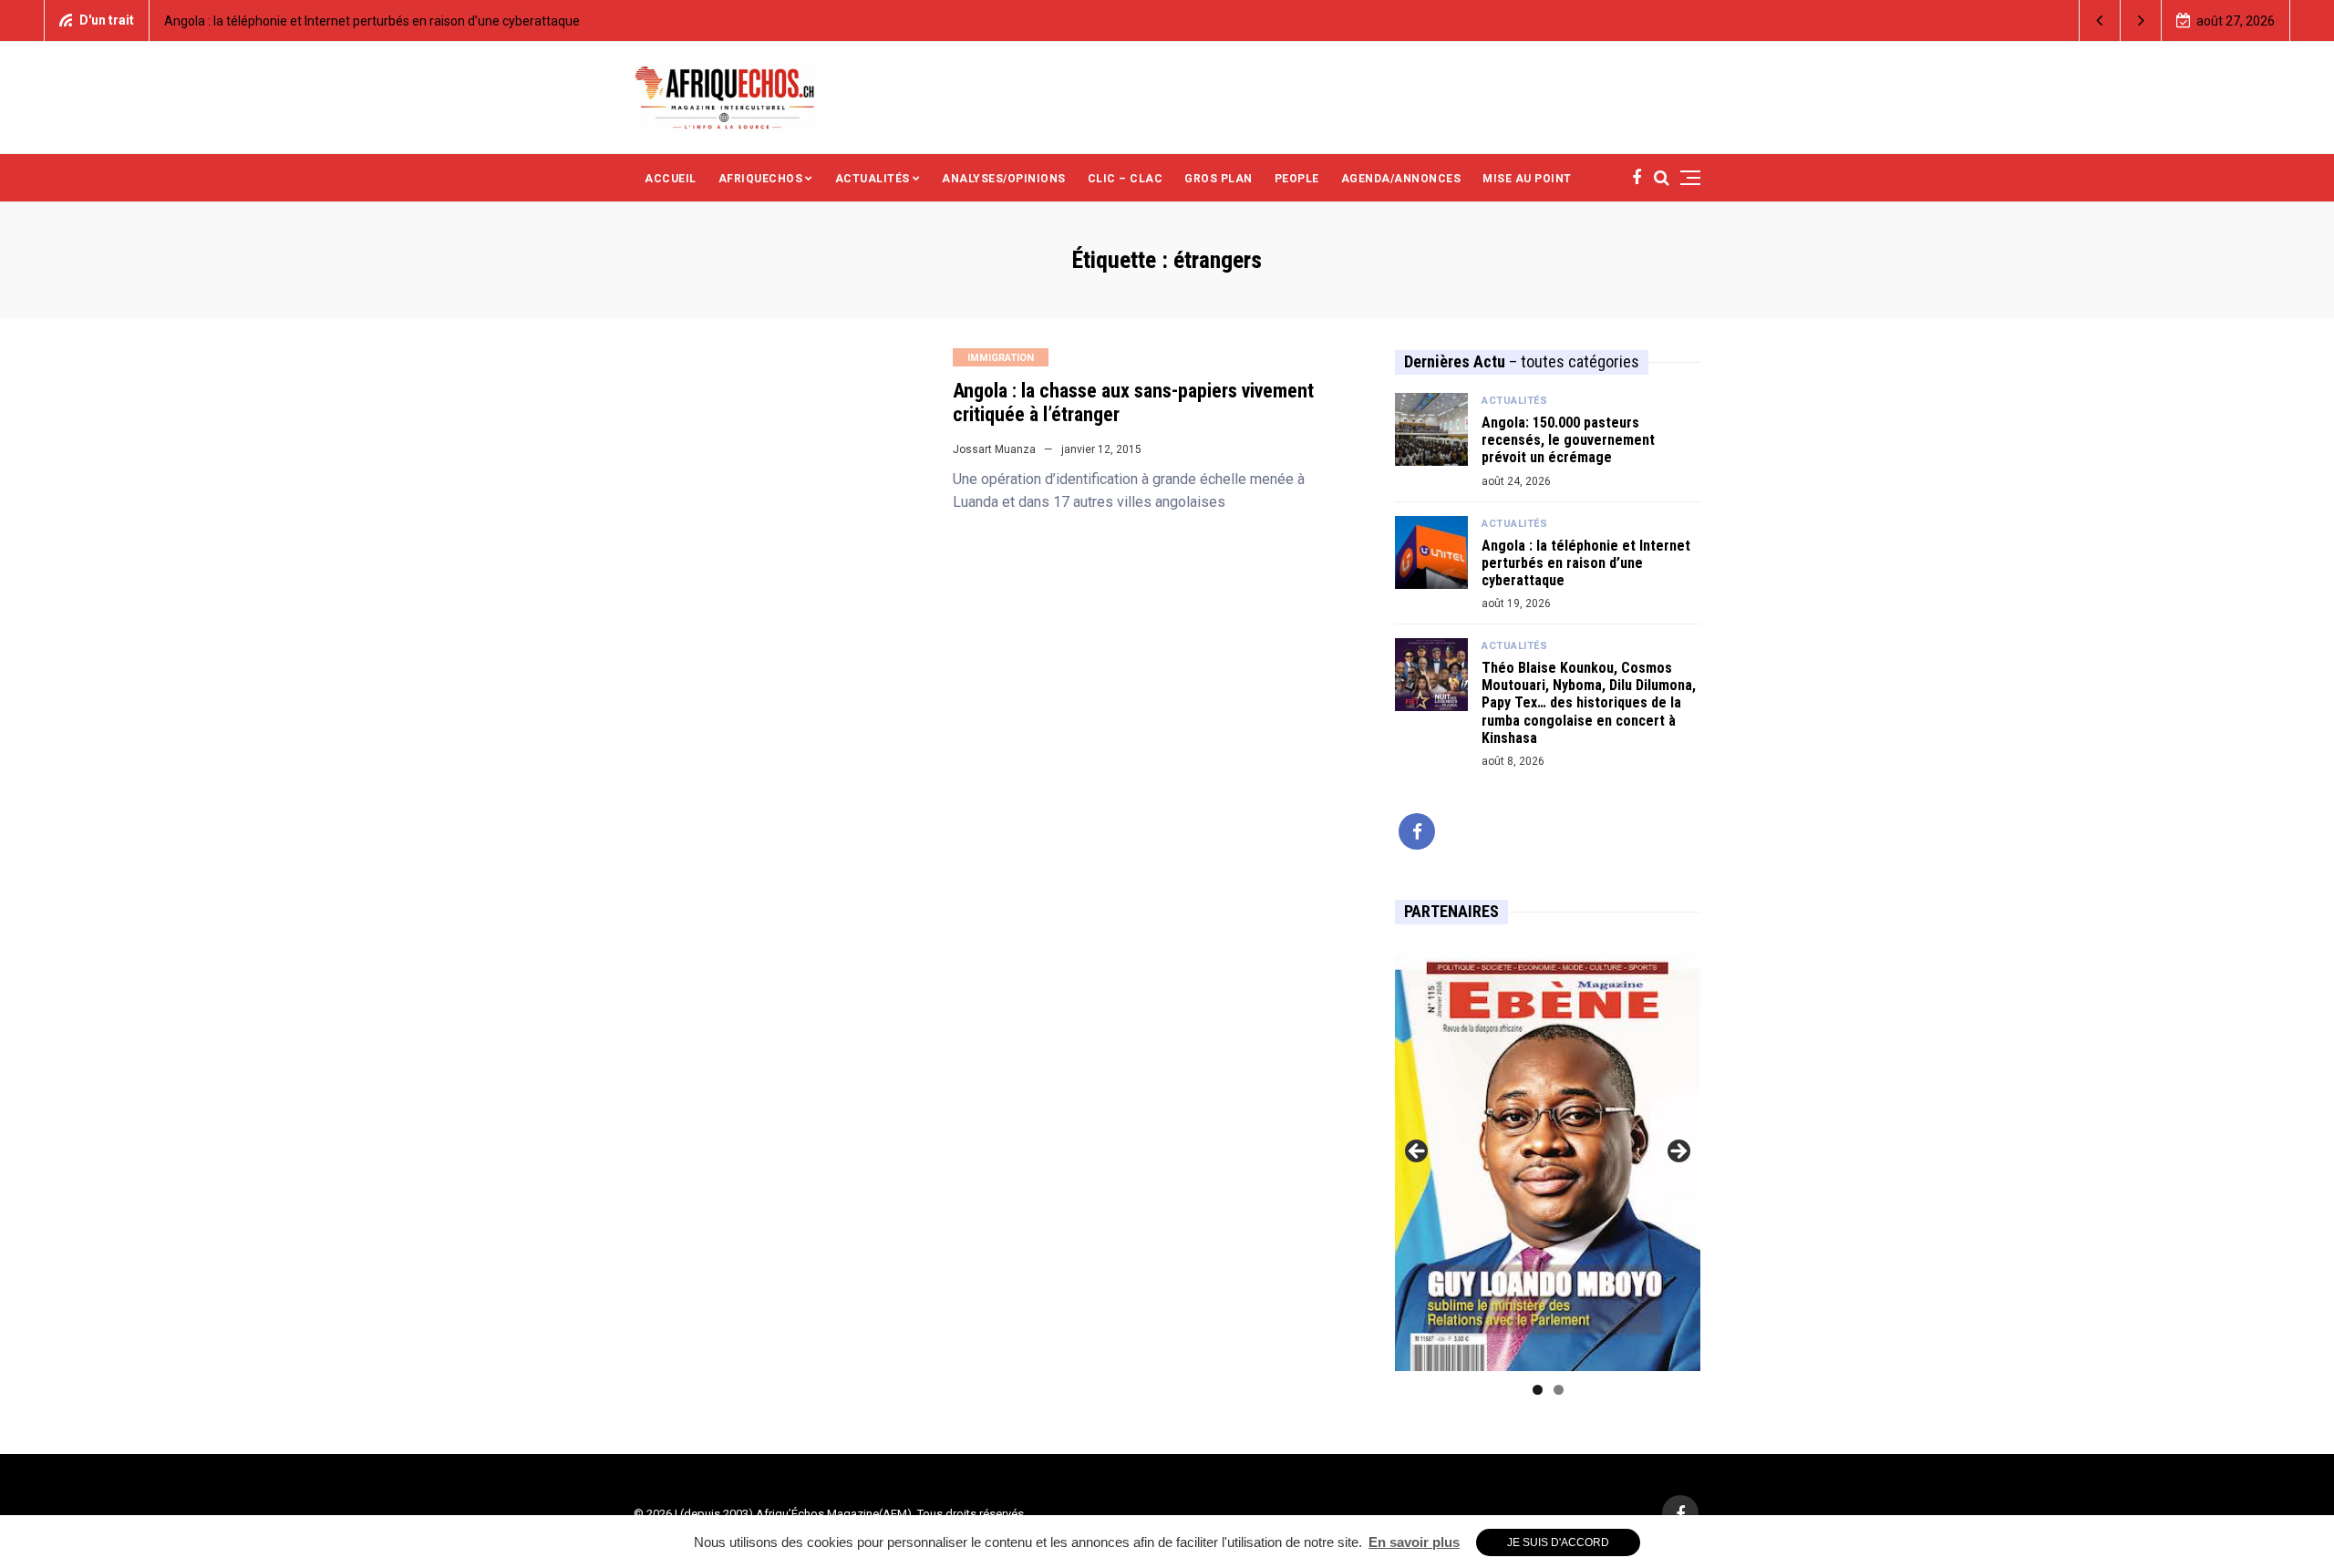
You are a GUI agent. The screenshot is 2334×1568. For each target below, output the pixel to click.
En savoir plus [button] (1414, 1542)
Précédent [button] (1418, 1152)
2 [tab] (1559, 1390)
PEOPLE (1297, 179)
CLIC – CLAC (1126, 179)
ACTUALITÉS (873, 179)
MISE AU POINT (1527, 179)
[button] (2100, 21)
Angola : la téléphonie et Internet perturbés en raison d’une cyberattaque (372, 21)
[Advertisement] (1330, 96)
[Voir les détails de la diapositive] (1548, 1157)
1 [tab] (1538, 1390)
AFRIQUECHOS (761, 179)
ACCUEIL (671, 179)
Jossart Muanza (994, 449)
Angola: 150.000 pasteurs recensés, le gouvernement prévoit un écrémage (1568, 440)
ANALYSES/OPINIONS (1004, 179)
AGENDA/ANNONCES (1401, 179)
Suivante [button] (1678, 1152)
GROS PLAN (1219, 179)
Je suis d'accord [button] (1558, 1542)
